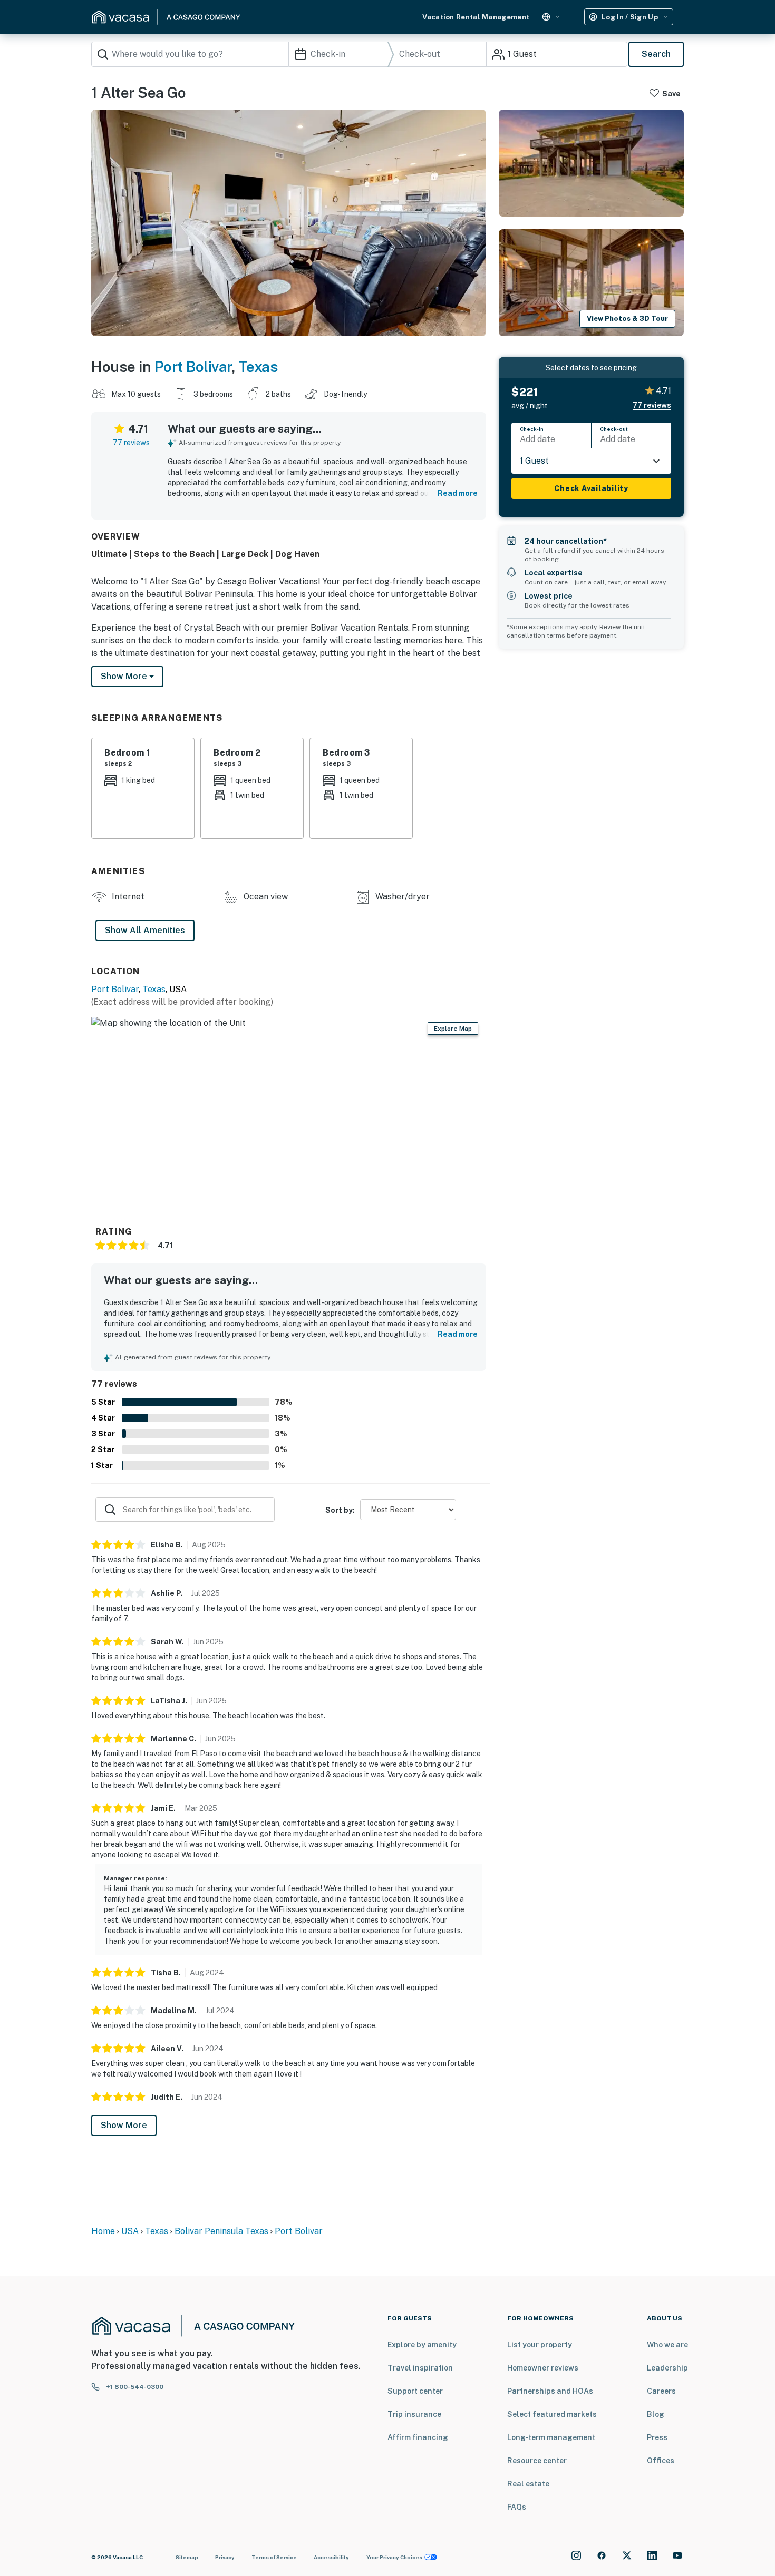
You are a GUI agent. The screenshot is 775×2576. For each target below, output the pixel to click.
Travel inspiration (420, 2368)
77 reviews (131, 443)
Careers (661, 2391)
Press (657, 2437)
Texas (258, 366)
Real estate (528, 2484)
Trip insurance (414, 2414)
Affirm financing (418, 2437)
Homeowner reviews (543, 2368)
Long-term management (551, 2437)
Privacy (225, 2557)
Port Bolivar (193, 366)
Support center (415, 2391)
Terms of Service (274, 2557)
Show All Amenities (145, 930)
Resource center (537, 2461)
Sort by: (340, 1510)
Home (103, 2231)
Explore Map (453, 1029)
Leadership (667, 2368)
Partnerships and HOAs (550, 2391)
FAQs (517, 2507)
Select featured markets (552, 2414)
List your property (540, 2345)
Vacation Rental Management (476, 17)
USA (130, 2231)
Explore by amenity (422, 2345)
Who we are (667, 2345)
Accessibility (331, 2557)
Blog (656, 2414)
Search (656, 54)
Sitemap (187, 2557)
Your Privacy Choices (394, 2557)
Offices (661, 2461)
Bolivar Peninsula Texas (221, 2231)
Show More (124, 2125)
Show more (125, 676)
